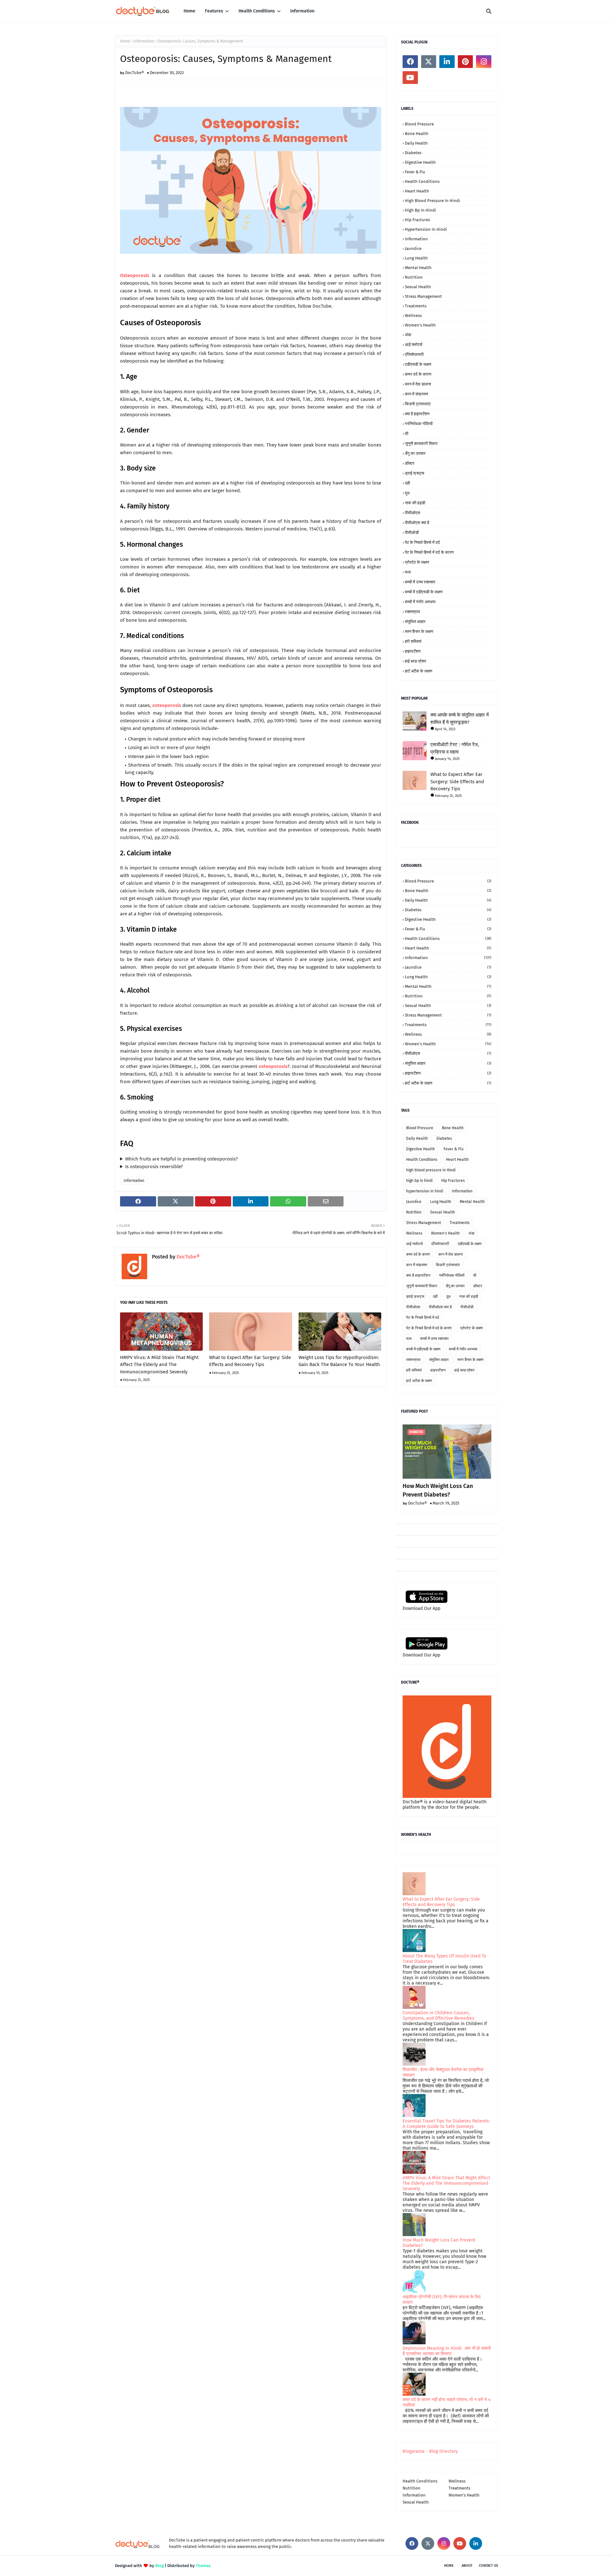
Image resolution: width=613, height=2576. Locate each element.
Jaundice (413, 248)
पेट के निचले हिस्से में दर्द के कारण (429, 552)
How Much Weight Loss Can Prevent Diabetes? (438, 1490)
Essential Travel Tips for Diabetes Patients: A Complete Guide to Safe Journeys (446, 2124)
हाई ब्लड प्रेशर (416, 661)
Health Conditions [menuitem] (257, 11)
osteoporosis (167, 705)
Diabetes (413, 153)
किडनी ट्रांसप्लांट (418, 404)
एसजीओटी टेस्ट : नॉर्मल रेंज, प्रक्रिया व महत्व (455, 748)
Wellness (413, 315)
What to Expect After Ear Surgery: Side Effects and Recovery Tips (250, 1361)
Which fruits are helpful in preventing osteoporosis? (182, 1159)
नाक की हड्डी (415, 503)
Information (144, 41)
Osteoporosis (135, 275)
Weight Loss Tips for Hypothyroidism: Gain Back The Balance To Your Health (339, 1361)
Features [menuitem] (214, 11)
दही (407, 483)
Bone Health (417, 134)
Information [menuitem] (302, 11)
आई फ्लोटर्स (414, 345)
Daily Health (416, 143)
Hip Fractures (417, 220)
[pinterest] (465, 62)
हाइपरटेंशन (413, 651)
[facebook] (410, 62)
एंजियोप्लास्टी (414, 354)
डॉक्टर (410, 463)
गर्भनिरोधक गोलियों (419, 424)
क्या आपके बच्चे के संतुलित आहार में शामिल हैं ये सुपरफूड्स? (460, 719)
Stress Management (423, 296)
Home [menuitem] (189, 11)
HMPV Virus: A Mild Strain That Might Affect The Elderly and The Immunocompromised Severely (159, 1365)
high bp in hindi (420, 210)
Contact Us (488, 2566)
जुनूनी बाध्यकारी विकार (421, 443)
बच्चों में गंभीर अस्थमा (420, 602)
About (467, 2566)
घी (407, 434)
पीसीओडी (412, 533)
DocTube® (135, 73)
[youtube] (410, 78)
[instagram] (484, 62)
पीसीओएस (412, 513)
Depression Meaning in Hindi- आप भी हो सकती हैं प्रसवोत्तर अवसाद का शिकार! (447, 2351)
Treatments (416, 306)
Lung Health (416, 258)
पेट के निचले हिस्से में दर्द (422, 542)
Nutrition (414, 277)
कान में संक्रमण (416, 394)
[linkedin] (447, 62)
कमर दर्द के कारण (418, 374)
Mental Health (418, 268)
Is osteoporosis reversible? (154, 1167)
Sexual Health (418, 287)
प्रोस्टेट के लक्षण (417, 562)
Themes (203, 2566)
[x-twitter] (429, 62)
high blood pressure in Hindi (432, 201)
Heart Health (417, 191)
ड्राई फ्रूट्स (415, 473)
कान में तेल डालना (418, 384)
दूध (407, 493)
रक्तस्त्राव (412, 612)
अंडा (408, 335)
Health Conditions (422, 181)
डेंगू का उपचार (415, 453)
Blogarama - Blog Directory (430, 2451)
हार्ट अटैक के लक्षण (419, 671)
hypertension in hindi (426, 229)
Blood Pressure (419, 124)
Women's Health (420, 325)
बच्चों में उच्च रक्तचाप (420, 582)
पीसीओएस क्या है (417, 523)
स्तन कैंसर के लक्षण (419, 631)
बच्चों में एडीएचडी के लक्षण (424, 592)
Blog (159, 2566)
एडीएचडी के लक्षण (418, 364)
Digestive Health (420, 162)
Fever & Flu (415, 172)
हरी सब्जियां (413, 641)
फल (408, 572)
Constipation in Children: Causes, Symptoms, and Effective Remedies (439, 2016)
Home (125, 41)
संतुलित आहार (415, 622)
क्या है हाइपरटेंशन (417, 414)
